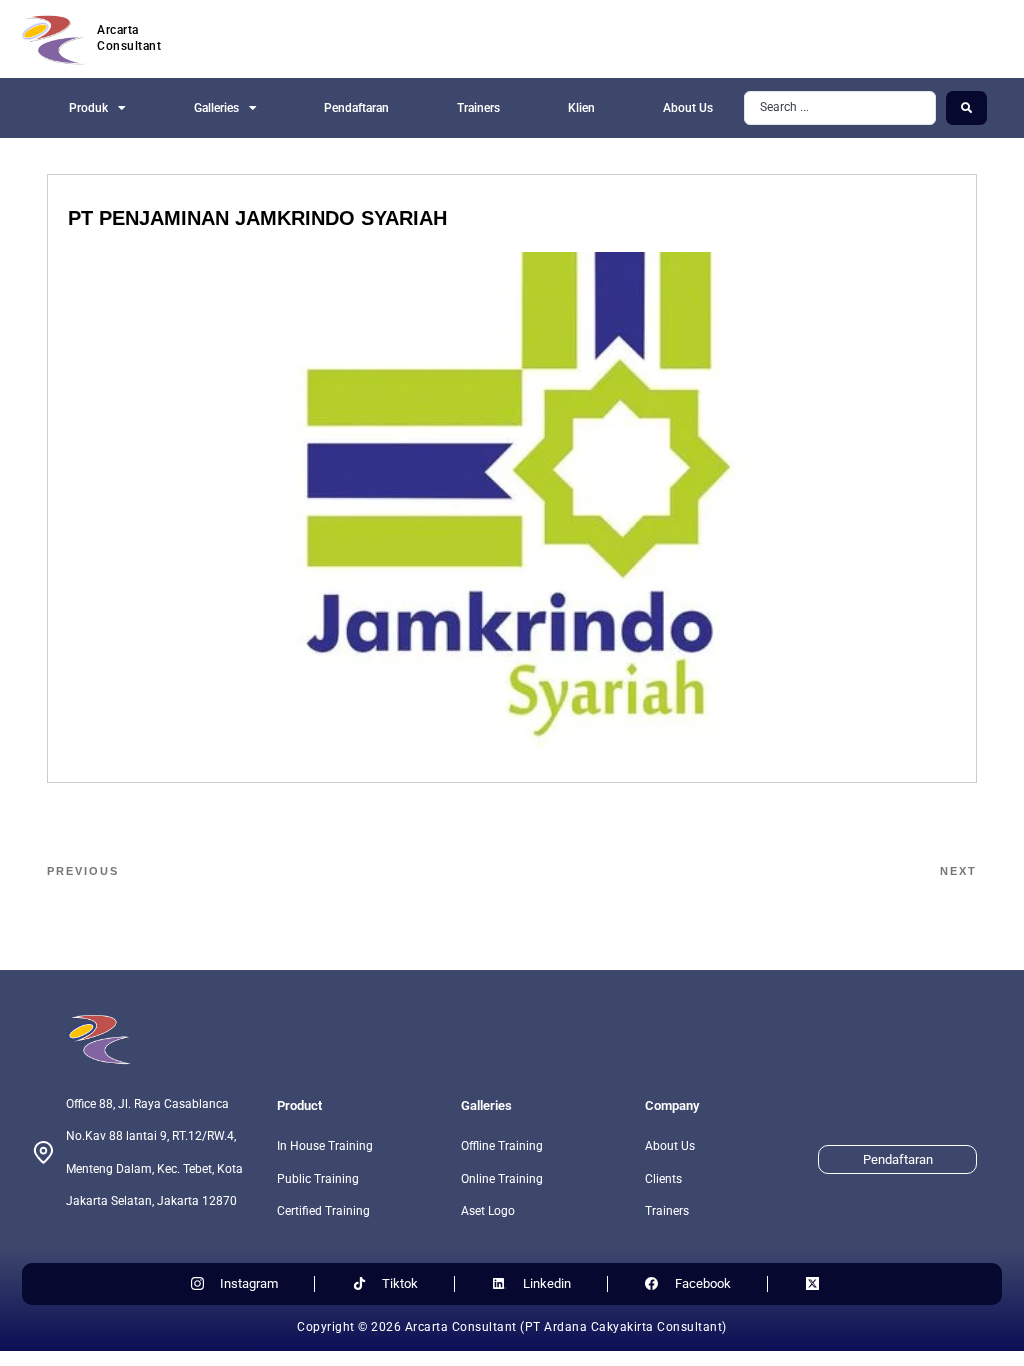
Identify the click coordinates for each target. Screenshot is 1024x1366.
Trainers (478, 108)
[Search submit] (966, 108)
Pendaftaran (356, 108)
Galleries (216, 108)
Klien (581, 108)
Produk (88, 108)
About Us (688, 108)
